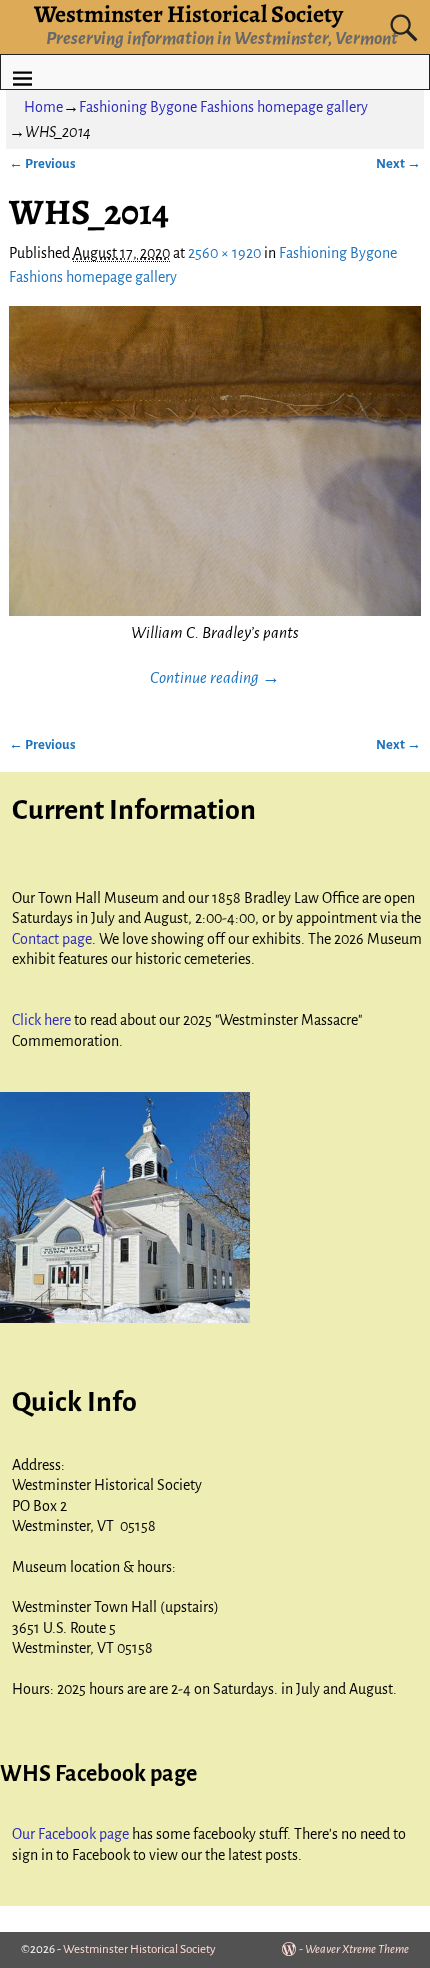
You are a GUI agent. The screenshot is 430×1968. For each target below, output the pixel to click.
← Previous (42, 163)
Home (43, 107)
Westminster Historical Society (139, 1949)
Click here (43, 1020)
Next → (398, 163)
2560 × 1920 (224, 253)
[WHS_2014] (215, 461)
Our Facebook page (72, 1834)
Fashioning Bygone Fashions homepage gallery (223, 107)
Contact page (52, 939)
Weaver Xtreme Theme (357, 1949)
